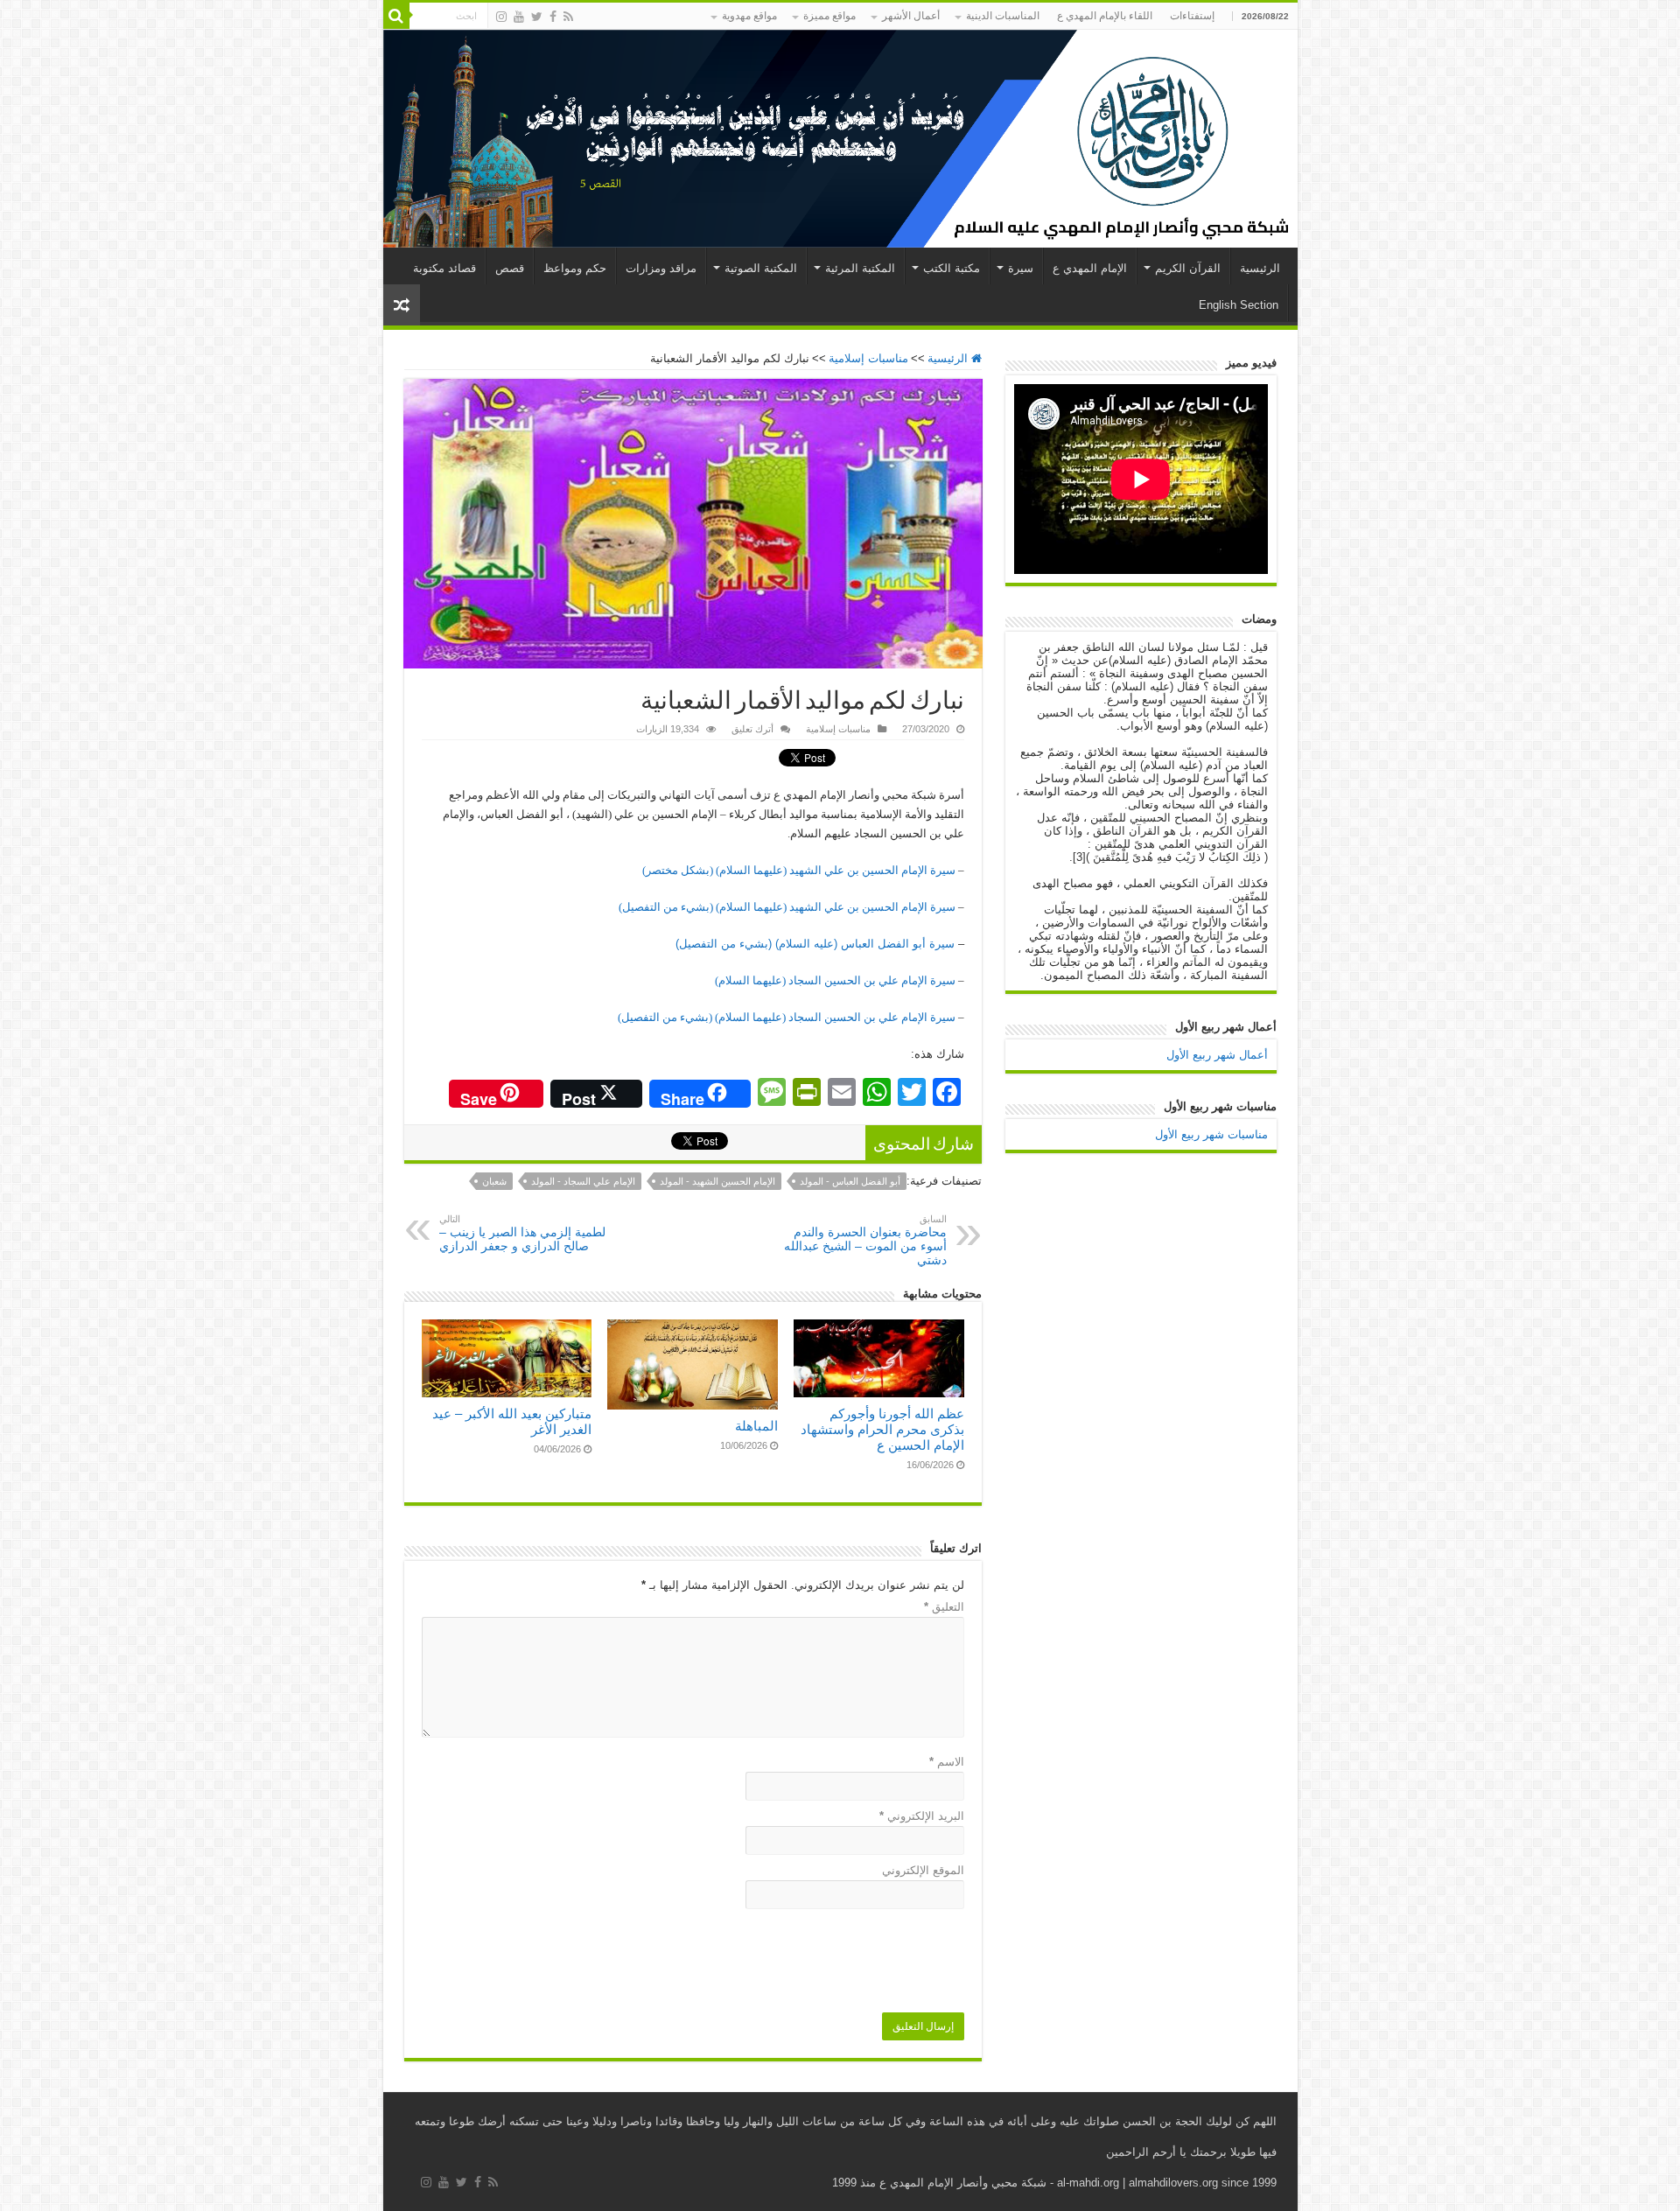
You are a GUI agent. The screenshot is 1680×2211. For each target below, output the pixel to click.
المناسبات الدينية (1003, 16)
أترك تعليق (752, 729)
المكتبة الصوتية (761, 268)
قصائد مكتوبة (444, 268)
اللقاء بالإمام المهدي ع (1105, 16)
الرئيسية (1260, 268)
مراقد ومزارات (661, 268)
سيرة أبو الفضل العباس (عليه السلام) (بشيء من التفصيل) (815, 944)
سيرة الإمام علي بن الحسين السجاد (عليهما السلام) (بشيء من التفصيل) (787, 1017)
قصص (510, 268)
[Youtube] (519, 17)
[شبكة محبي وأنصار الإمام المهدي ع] (840, 139)
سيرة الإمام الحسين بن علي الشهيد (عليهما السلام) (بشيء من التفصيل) (787, 907)
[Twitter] (537, 17)
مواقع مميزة (829, 16)
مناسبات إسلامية (868, 358)
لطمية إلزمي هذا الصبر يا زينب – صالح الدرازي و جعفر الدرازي (522, 1233)
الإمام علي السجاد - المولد (583, 1181)
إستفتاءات (1192, 16)
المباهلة (756, 1426)
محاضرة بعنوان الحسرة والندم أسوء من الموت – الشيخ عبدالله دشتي (865, 1240)
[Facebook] (553, 17)
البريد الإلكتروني (922, 1816)
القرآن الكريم (1188, 268)
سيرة (1021, 268)
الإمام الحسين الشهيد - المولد (717, 1181)
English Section (1239, 305)
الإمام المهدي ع (1090, 268)
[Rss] (568, 17)
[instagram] (501, 17)
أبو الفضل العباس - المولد (850, 1181)
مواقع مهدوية (749, 16)
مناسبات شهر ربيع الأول (1211, 1134)
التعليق (944, 1607)
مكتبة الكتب (952, 268)
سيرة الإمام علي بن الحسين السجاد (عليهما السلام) (835, 980)
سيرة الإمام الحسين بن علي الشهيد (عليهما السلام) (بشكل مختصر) (799, 870)
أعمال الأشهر (911, 16)
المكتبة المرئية (860, 268)
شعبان (494, 1181)
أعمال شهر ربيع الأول (1217, 1055)
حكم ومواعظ (575, 268)
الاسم (947, 1762)
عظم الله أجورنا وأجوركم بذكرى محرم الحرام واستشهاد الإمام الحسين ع (882, 1429)
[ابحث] (396, 16)
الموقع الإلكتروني (923, 1870)
